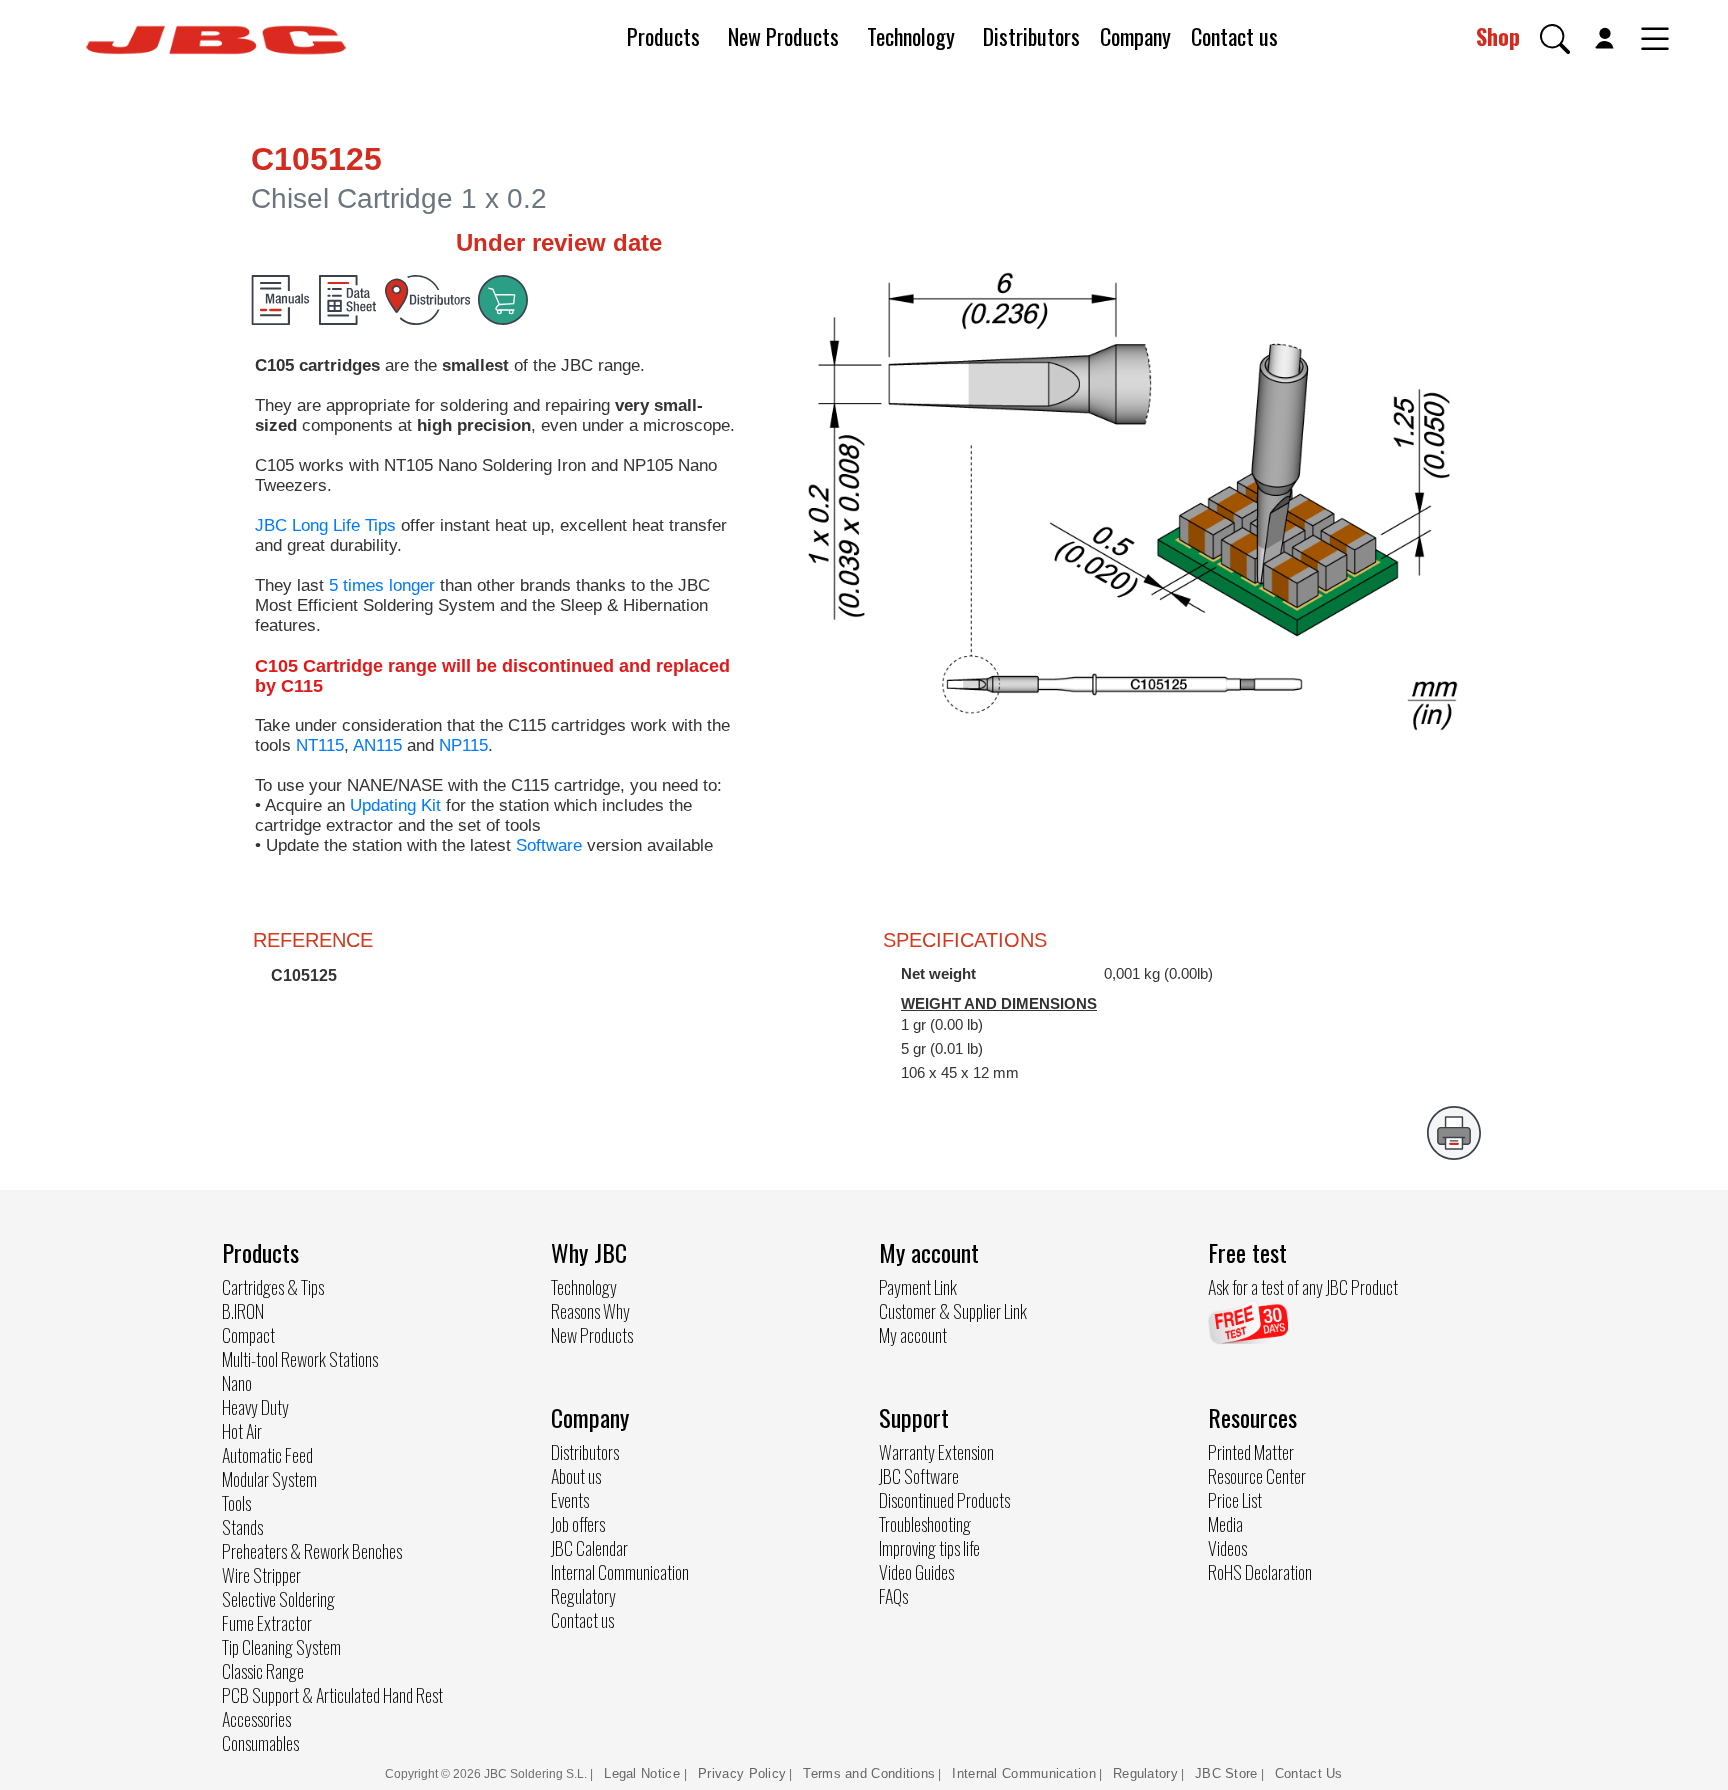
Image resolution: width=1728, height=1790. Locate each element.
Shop (1498, 36)
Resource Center (1257, 1476)
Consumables (260, 1743)
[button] (1555, 39)
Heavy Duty (255, 1407)
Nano (237, 1383)
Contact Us (1309, 1773)
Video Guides (916, 1572)
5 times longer (382, 585)
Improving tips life (929, 1548)
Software (549, 845)
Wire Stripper (261, 1575)
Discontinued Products (944, 1500)
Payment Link (918, 1287)
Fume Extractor (267, 1623)
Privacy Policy (742, 1773)
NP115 (463, 745)
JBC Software (919, 1476)
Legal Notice (644, 1773)
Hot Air (242, 1431)
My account (913, 1335)
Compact (248, 1335)
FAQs (893, 1596)
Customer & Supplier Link (953, 1311)
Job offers (578, 1524)
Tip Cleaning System (281, 1647)
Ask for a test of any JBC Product (1303, 1287)
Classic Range (263, 1671)
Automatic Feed (267, 1455)
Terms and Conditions (869, 1773)
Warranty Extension (936, 1452)
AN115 (377, 745)
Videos (1227, 1548)
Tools (236, 1503)
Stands (242, 1527)
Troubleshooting (925, 1524)
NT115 (320, 745)
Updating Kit (395, 805)
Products (663, 36)
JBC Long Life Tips (325, 525)
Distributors (1031, 36)
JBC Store (1226, 1773)
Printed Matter (1251, 1452)
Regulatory (583, 1596)
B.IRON (243, 1311)
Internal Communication (620, 1572)
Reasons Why (590, 1311)
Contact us (1234, 36)
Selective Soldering (278, 1599)
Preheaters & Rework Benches (312, 1551)
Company (1135, 36)
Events (570, 1500)
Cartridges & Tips (273, 1287)
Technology (911, 36)
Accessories (256, 1719)
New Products (783, 36)
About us (576, 1476)
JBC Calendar (589, 1548)
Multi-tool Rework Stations (300, 1359)
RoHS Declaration (1260, 1572)
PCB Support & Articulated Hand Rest (332, 1695)
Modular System (269, 1479)
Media (1225, 1524)
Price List (1235, 1500)
